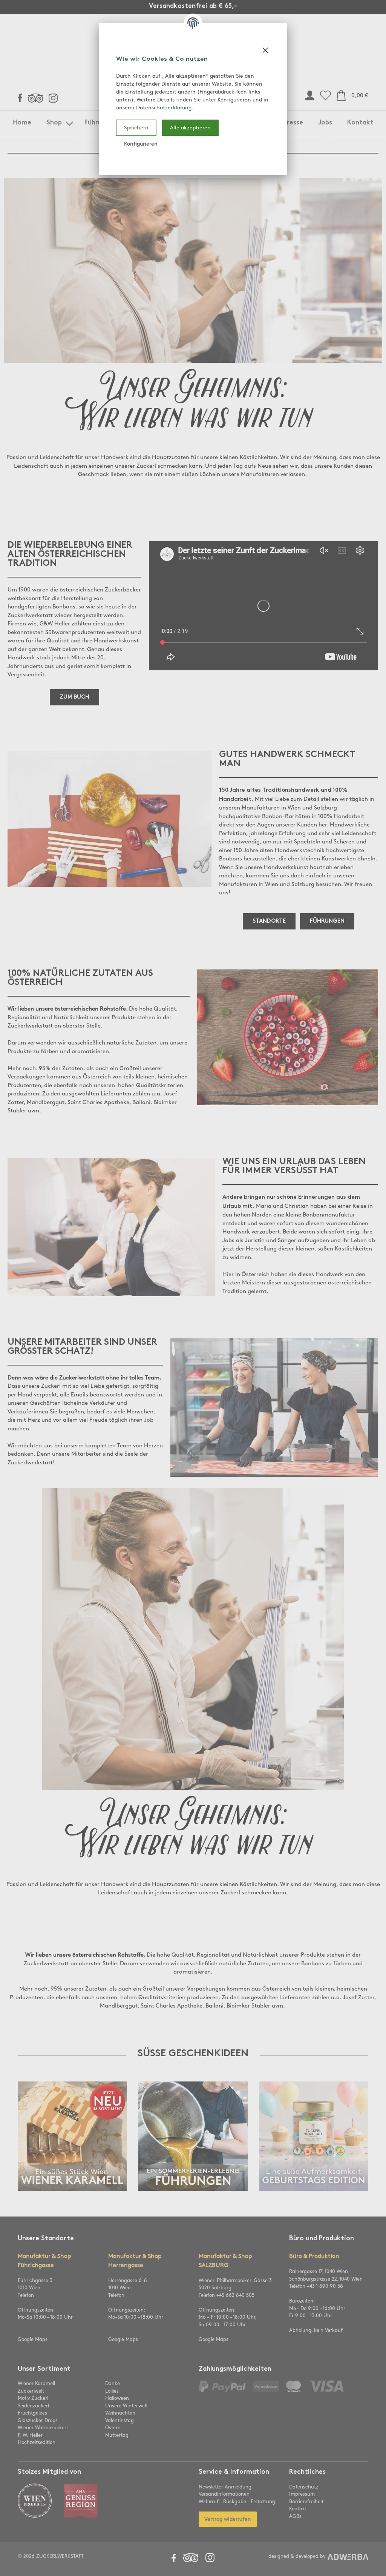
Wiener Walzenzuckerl (43, 2428)
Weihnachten (120, 2413)
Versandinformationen (224, 2494)
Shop (54, 123)
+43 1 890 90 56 (325, 2286)
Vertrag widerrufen (228, 2519)
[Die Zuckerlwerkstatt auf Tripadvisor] (35, 98)
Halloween (117, 2398)
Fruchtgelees (32, 2413)
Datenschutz (304, 2487)
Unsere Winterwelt (126, 2406)
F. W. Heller (30, 2435)
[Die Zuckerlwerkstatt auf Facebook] (20, 98)
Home (22, 123)
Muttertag (117, 2435)
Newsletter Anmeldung (225, 2487)
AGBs (295, 2516)
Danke (113, 2384)
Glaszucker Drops (38, 2421)
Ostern (113, 2428)
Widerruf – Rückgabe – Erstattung (237, 2502)
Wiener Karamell (36, 2384)
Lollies (112, 2391)
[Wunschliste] (325, 96)
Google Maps (33, 2339)
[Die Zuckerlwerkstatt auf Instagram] (53, 98)
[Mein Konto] (310, 96)
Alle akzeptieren (190, 128)
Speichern (136, 128)
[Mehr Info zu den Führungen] (193, 2189)
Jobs (325, 123)
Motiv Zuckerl (33, 2398)
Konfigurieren (141, 144)
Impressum (302, 2494)
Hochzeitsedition (37, 2442)
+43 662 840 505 (235, 2295)
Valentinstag (119, 2421)
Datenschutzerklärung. (165, 108)
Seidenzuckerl (33, 2406)
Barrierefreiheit (306, 2502)
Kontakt (360, 123)
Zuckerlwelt (31, 2391)
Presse (293, 123)
